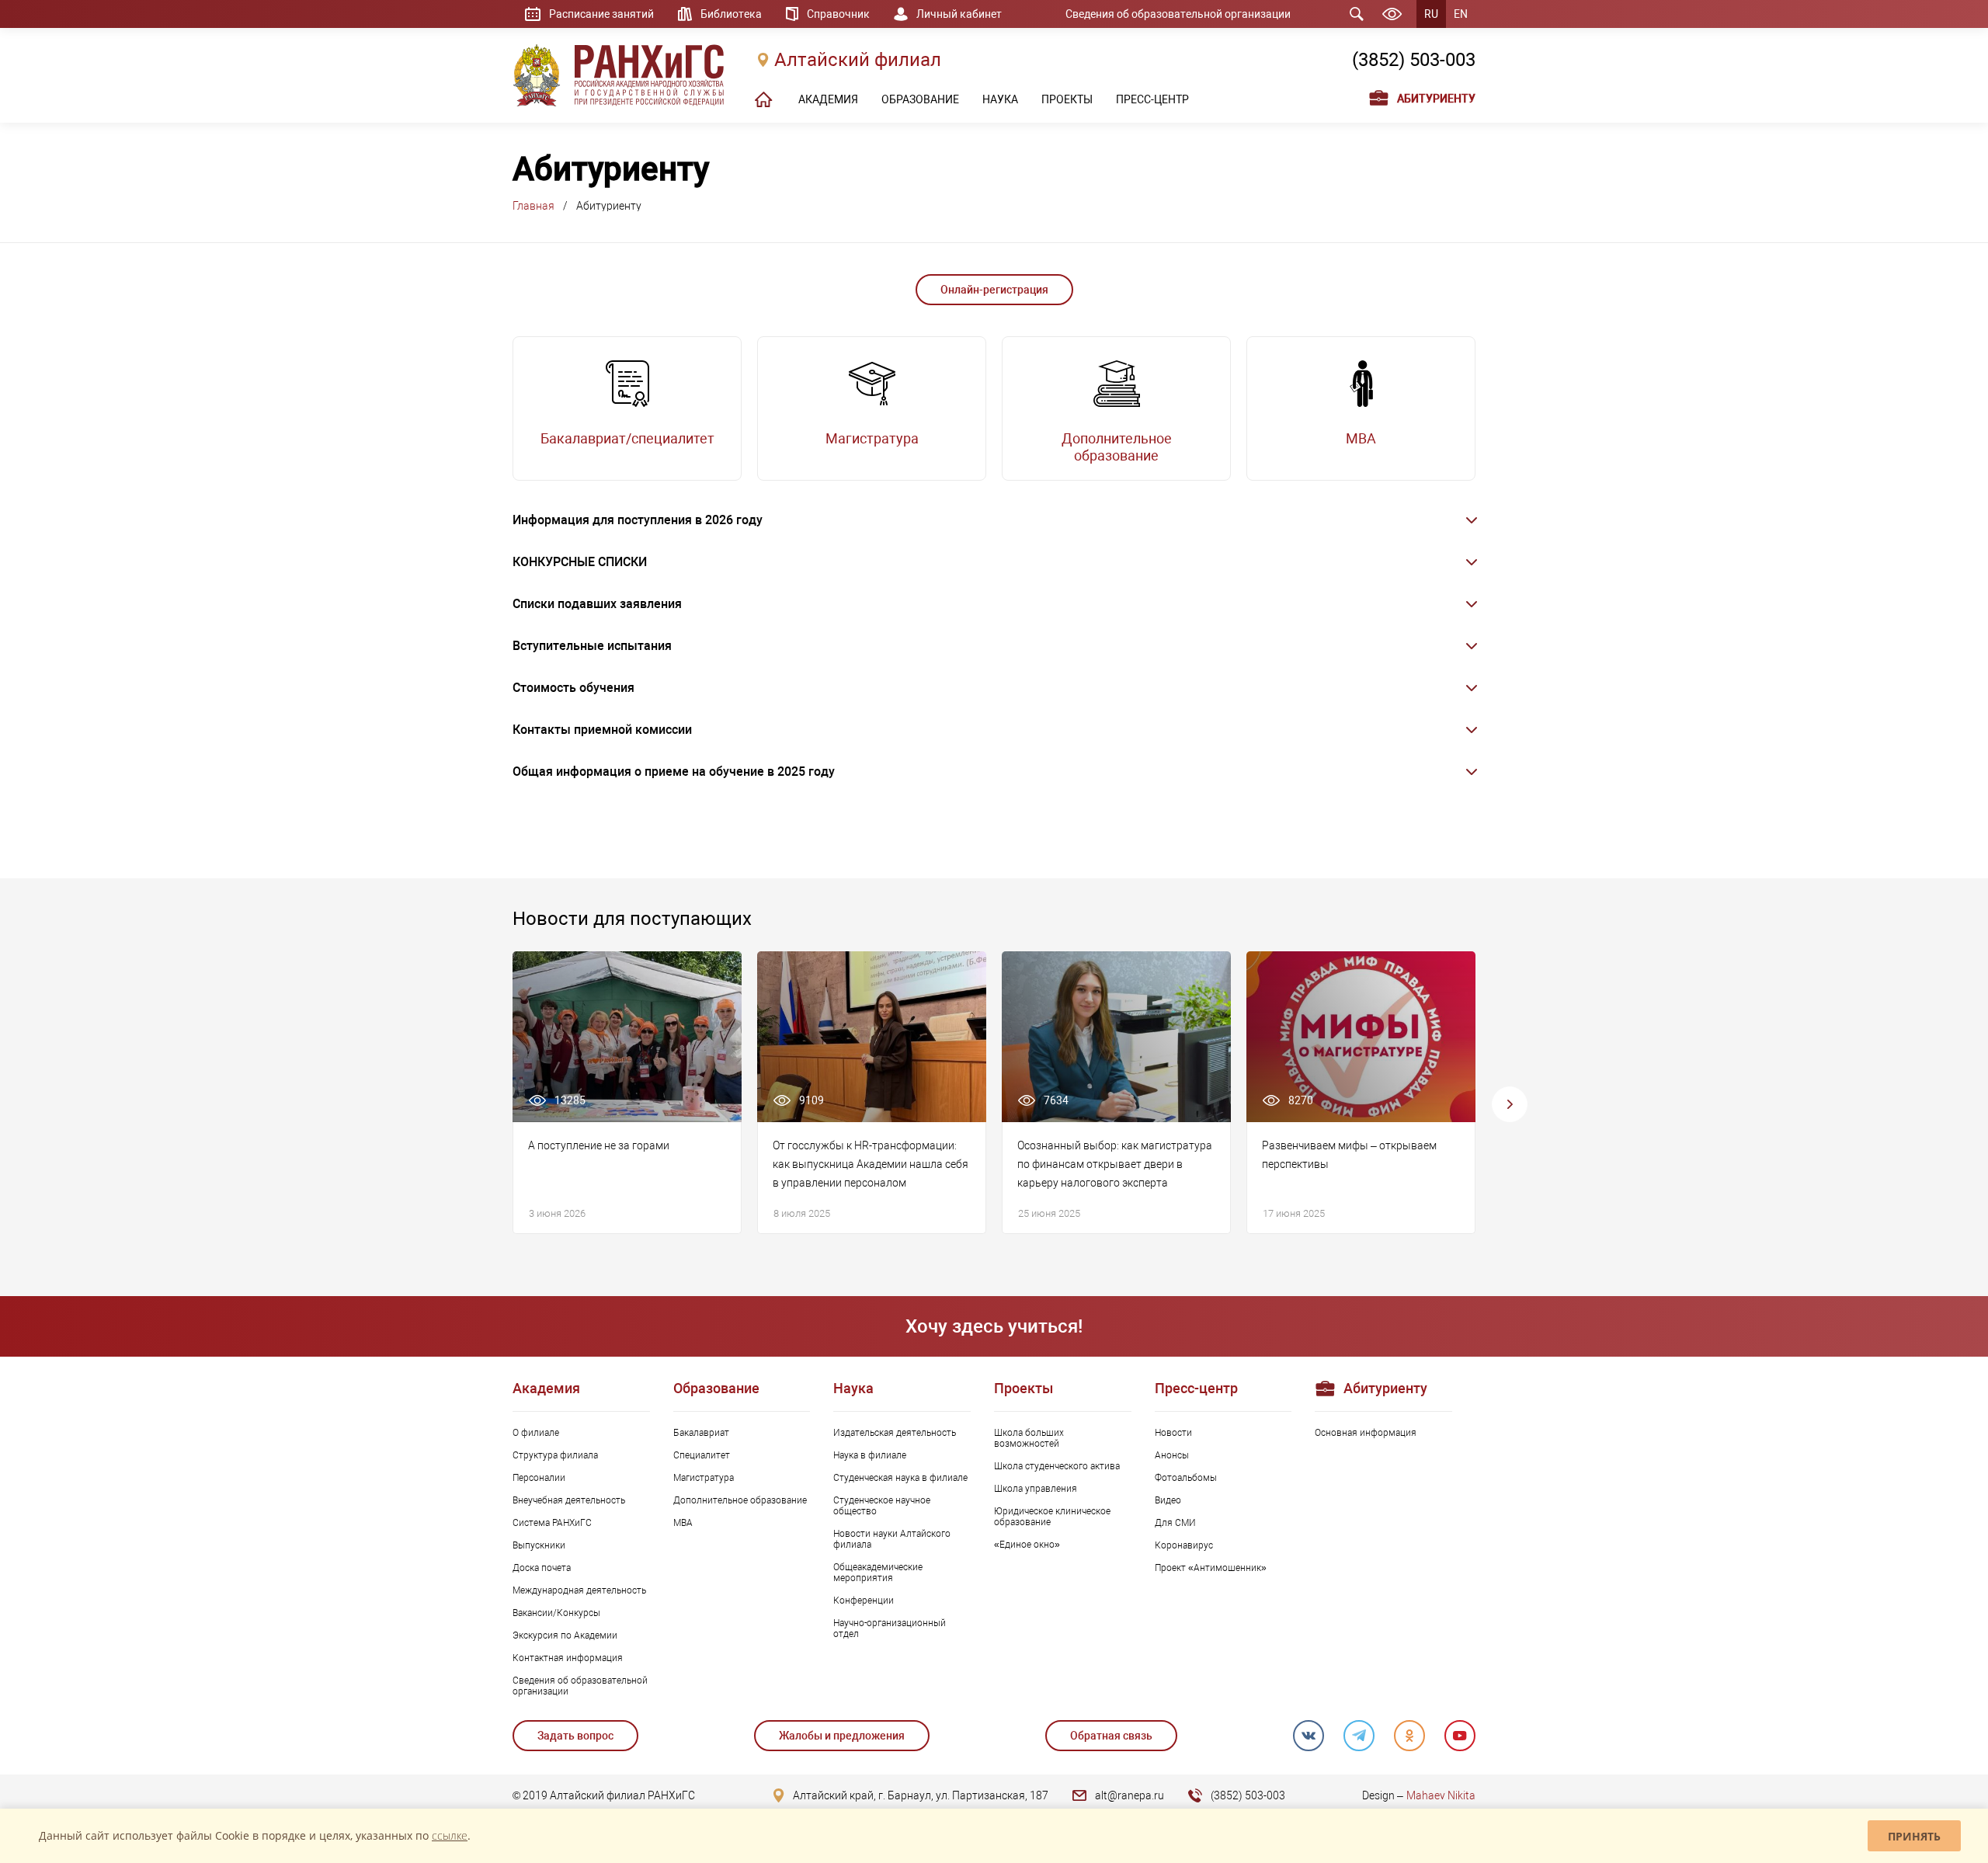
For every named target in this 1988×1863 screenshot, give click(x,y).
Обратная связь (1111, 1736)
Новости (1173, 1433)
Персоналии (539, 1478)
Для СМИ (1175, 1523)
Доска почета (542, 1568)
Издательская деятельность (895, 1433)
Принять (1914, 1836)
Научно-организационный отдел (890, 1628)
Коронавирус (1184, 1545)
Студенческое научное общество (882, 1506)
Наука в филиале (870, 1455)
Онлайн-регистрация (994, 290)
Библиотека (731, 14)
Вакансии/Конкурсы (556, 1613)
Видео (1168, 1500)
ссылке (450, 1835)
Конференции (864, 1601)
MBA (683, 1523)
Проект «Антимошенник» (1211, 1568)
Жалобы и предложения (842, 1736)
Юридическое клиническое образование (1052, 1517)
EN (1461, 14)
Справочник (838, 14)
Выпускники (539, 1545)
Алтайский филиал (858, 60)
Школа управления (1036, 1489)
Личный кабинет (959, 14)
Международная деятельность (579, 1590)
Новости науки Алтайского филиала (892, 1539)
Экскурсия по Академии (565, 1635)
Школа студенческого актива (1057, 1466)
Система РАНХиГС (552, 1523)
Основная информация (1366, 1433)
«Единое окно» (1027, 1545)
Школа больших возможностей (1029, 1438)
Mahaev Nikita (1441, 1795)
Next (1510, 1104)
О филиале (536, 1433)
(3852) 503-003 (1414, 60)
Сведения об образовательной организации (1178, 14)
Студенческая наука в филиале (900, 1478)
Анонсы (1172, 1455)
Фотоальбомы (1186, 1478)
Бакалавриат (701, 1433)
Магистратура (704, 1478)
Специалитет (702, 1455)
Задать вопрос (575, 1736)
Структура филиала (555, 1455)
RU (1431, 14)
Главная (533, 206)
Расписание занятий (601, 14)
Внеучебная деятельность (569, 1500)
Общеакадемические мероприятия (878, 1573)
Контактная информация (568, 1658)
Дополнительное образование (740, 1500)
